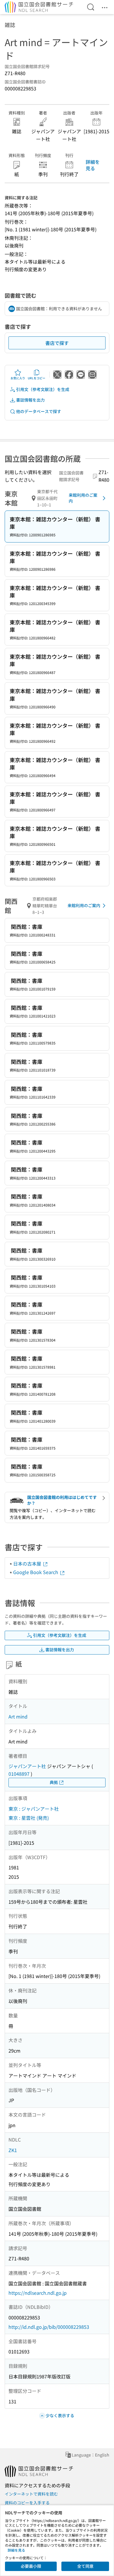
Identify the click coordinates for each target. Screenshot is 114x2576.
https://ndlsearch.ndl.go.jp (38, 2293)
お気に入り (18, 378)
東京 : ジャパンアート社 (34, 1809)
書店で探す (57, 343)
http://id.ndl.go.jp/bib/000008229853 (49, 2327)
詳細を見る (93, 165)
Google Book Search (36, 1572)
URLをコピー (37, 378)
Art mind (18, 1716)
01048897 (19, 1774)
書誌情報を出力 (30, 400)
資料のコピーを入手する (27, 2503)
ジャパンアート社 (27, 1766)
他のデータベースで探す (39, 411)
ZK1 (13, 2150)
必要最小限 (31, 2566)
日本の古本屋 (28, 1564)
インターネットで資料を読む (31, 2494)
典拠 (54, 1782)
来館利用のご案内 (83, 498)
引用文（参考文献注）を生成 (43, 389)
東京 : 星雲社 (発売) (29, 1818)
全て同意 (85, 2566)
